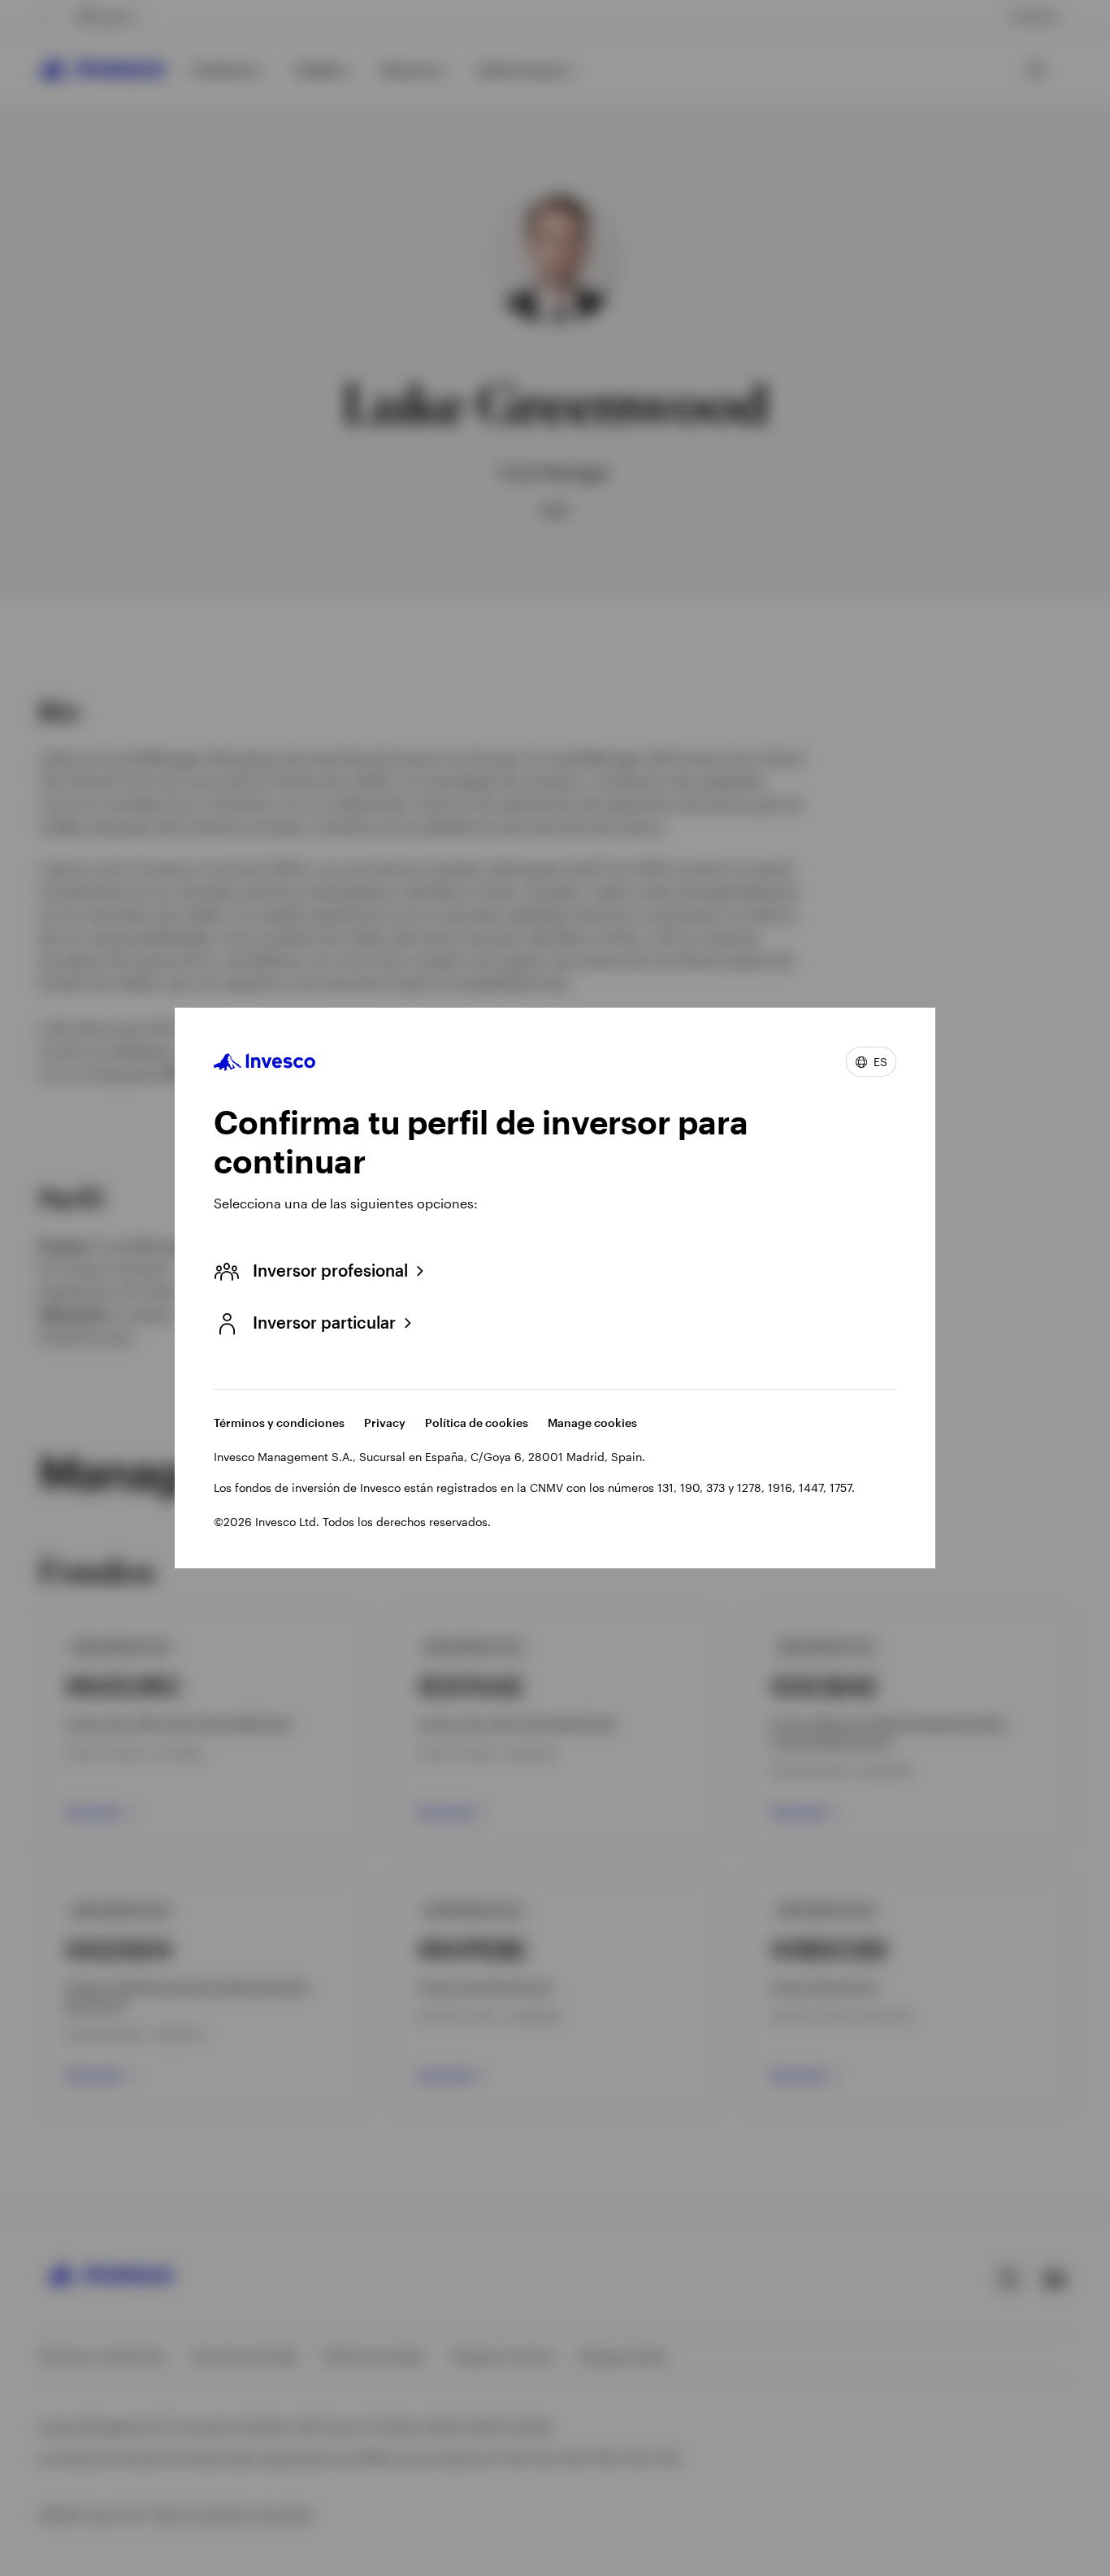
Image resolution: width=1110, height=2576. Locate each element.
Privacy (385, 1422)
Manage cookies (592, 1422)
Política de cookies (477, 1422)
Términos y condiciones (279, 1422)
